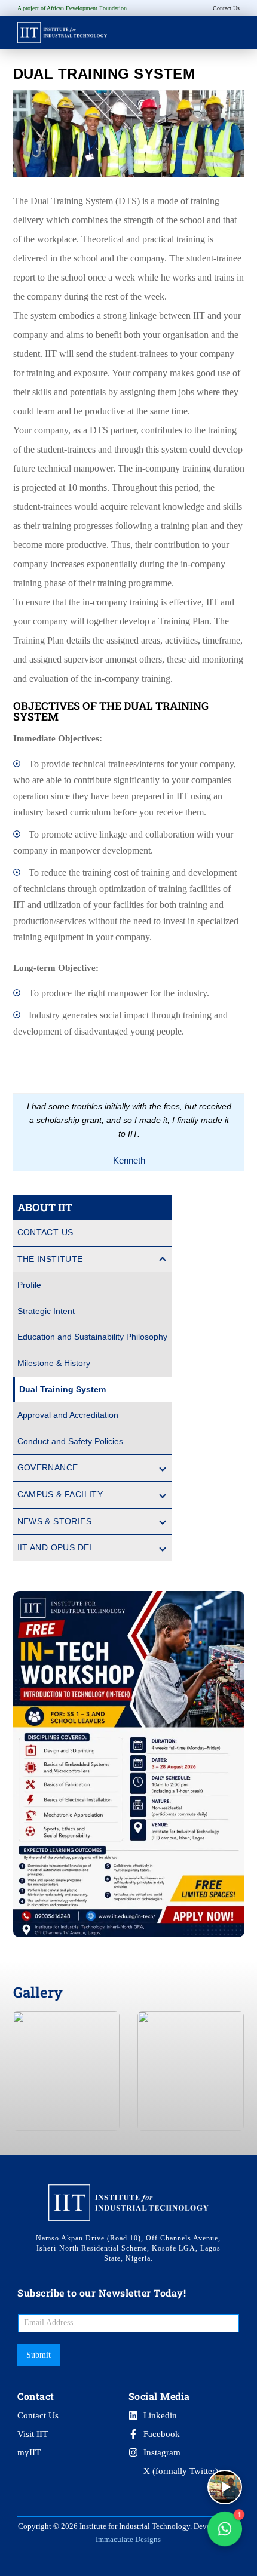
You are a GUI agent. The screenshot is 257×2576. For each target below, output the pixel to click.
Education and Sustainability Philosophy (92, 1337)
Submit (39, 2355)
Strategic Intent (46, 1311)
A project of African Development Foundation (72, 8)
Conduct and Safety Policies (70, 1441)
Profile (29, 1285)
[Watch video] (225, 2487)
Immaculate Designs (128, 2539)
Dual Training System (62, 1389)
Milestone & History (54, 1363)
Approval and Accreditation (68, 1415)
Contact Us (45, 1232)
